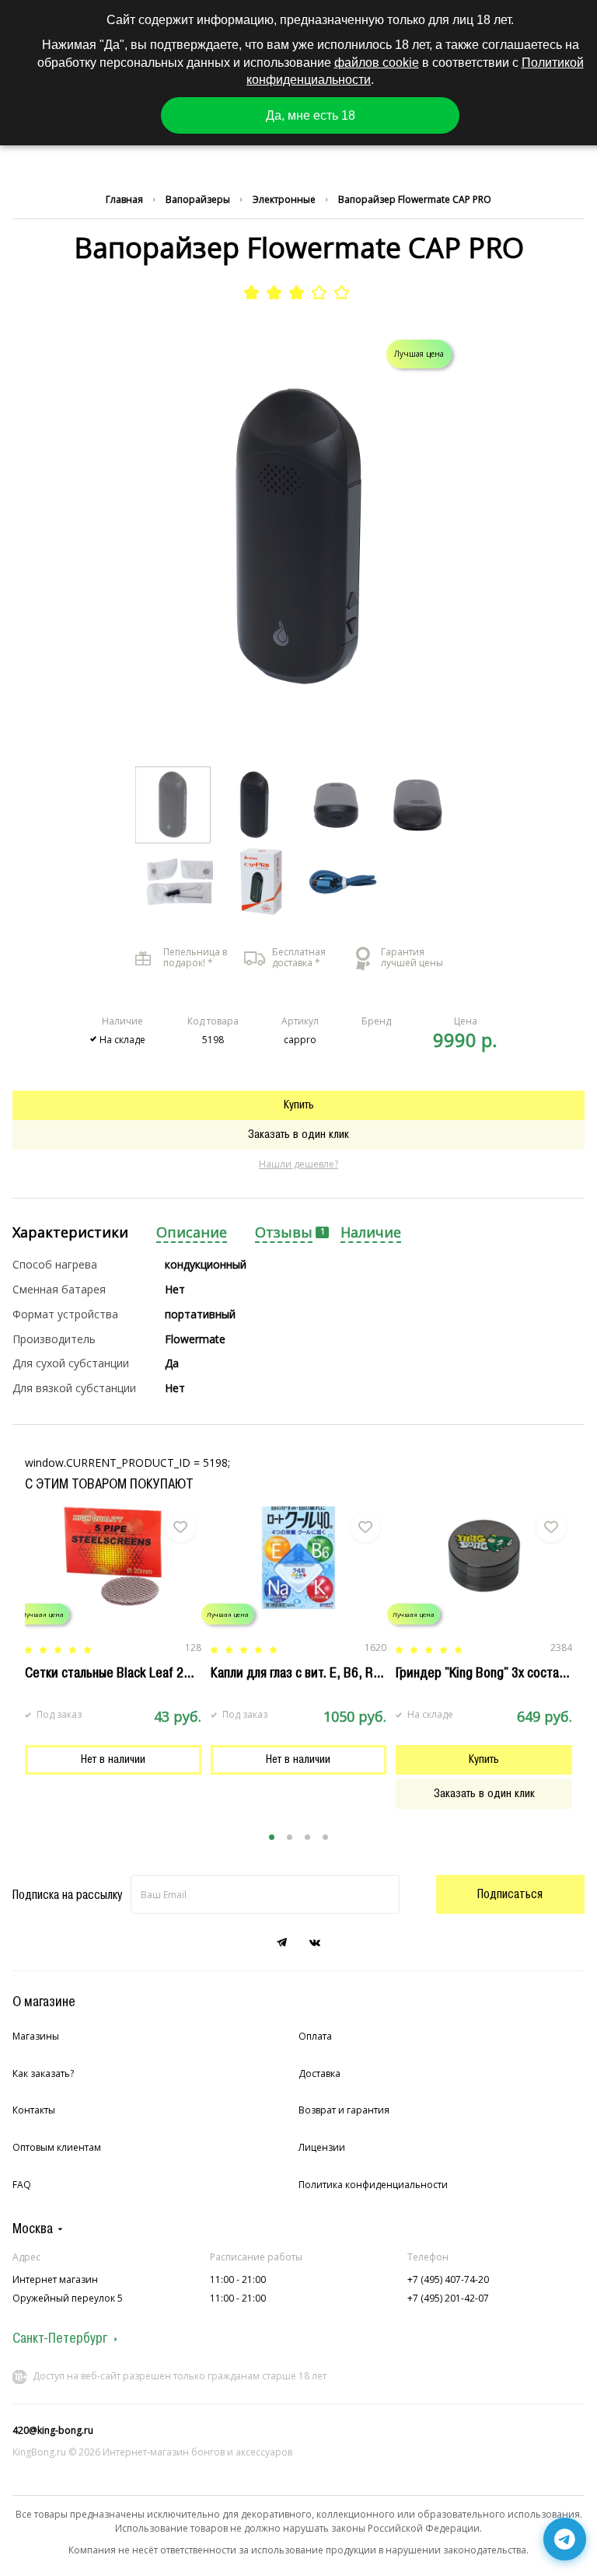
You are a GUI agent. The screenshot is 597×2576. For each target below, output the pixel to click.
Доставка (319, 2073)
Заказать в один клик (298, 1134)
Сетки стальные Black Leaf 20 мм (118, 1673)
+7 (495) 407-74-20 (448, 2279)
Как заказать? (43, 2073)
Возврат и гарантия (344, 2110)
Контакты (34, 2110)
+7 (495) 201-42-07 (448, 2298)
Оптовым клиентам (57, 2147)
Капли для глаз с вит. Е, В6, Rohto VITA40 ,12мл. (345, 1673)
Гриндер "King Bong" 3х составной (491, 1673)
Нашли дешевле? (298, 1164)
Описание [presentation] (192, 1232)
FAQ (22, 2185)
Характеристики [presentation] (70, 1232)
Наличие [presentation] (371, 1232)
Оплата (315, 2036)
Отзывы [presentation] (284, 1232)
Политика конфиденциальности (373, 2185)
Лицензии (322, 2147)
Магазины (36, 2036)
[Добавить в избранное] (180, 1527)
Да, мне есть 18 (311, 115)
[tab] (70, 1233)
